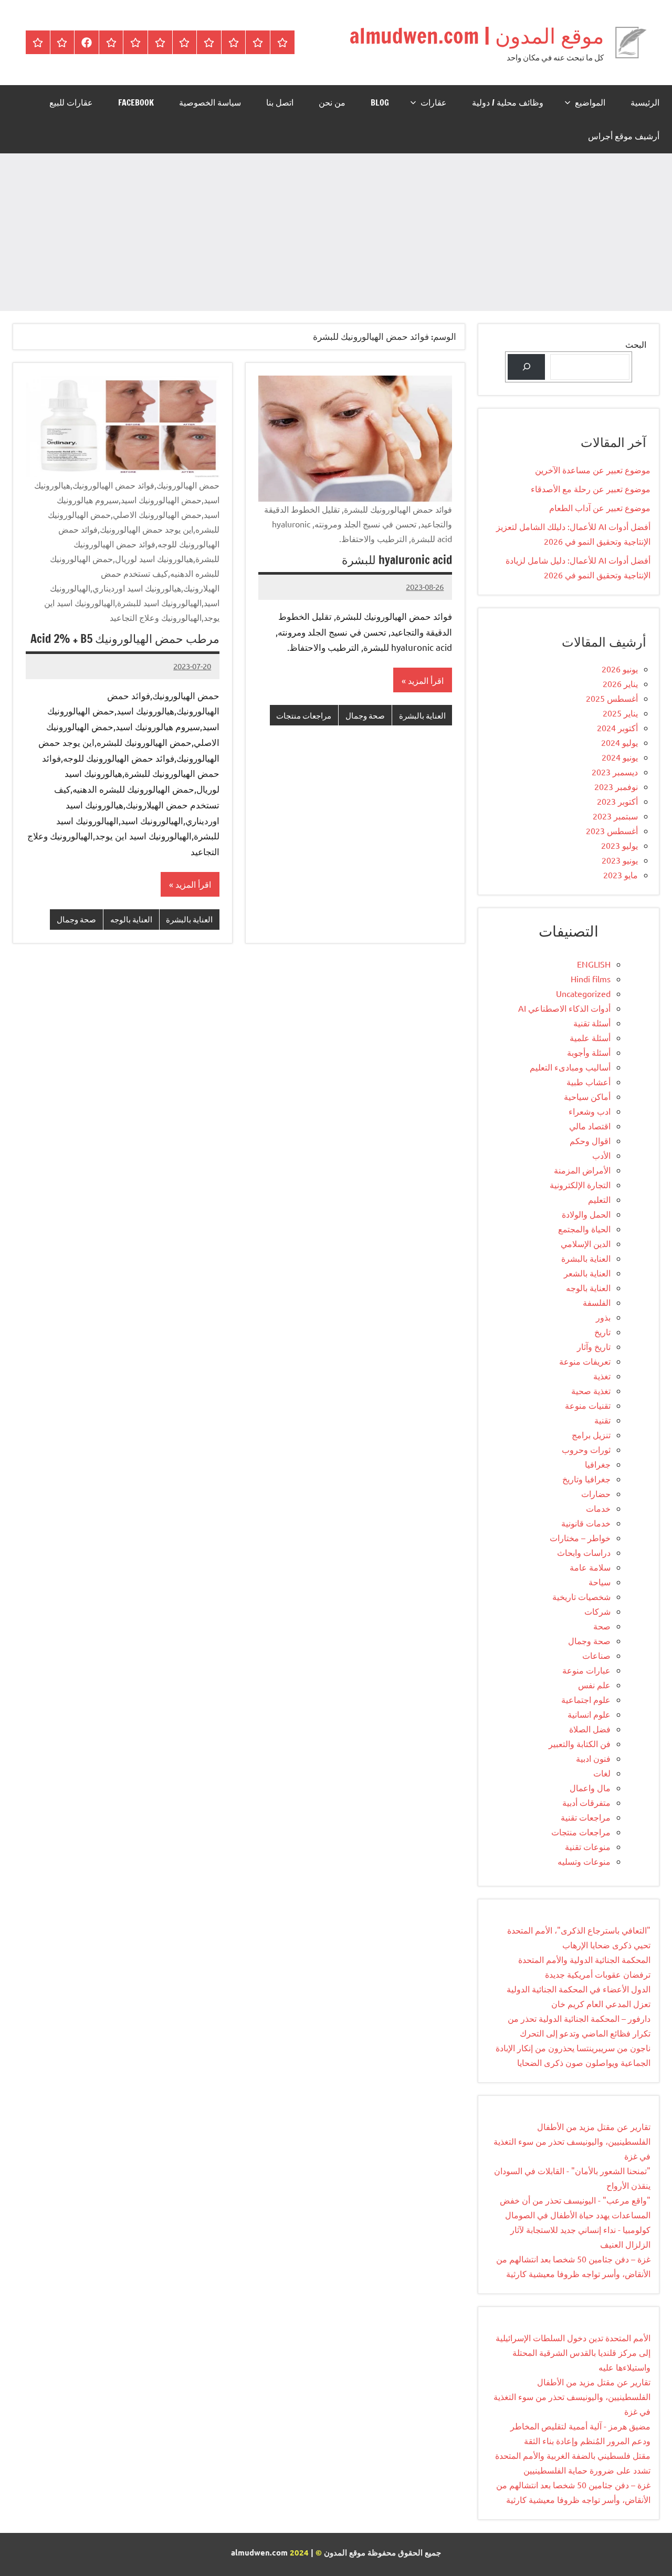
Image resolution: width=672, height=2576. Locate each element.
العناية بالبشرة (422, 715)
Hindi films (591, 979)
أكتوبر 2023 (617, 801)
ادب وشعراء (590, 1111)
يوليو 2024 (619, 742)
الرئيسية (645, 102)
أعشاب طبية (589, 1082)
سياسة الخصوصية (210, 102)
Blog (380, 102)
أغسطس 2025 (612, 698)
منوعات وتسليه (584, 1861)
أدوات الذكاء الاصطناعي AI (564, 1008)
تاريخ (602, 1332)
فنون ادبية (593, 1758)
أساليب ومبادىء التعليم (570, 1067)
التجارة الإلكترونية (580, 1185)
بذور (603, 1317)
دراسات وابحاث (584, 1552)
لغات (602, 1773)
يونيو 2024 (620, 757)
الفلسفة (597, 1302)
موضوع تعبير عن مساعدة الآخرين (593, 470)
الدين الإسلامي (586, 1243)
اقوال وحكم (590, 1140)
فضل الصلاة (590, 1729)
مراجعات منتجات (304, 715)
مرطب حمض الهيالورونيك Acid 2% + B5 (125, 638)
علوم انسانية (589, 1714)
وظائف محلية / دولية (508, 102)
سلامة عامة (590, 1567)
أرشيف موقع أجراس (624, 136)
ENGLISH (594, 964)
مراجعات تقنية (586, 1817)
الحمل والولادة (586, 1214)
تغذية (602, 1376)
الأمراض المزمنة (582, 1170)
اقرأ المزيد (426, 680)
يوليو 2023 (619, 845)
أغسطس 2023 (612, 830)
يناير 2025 (620, 713)
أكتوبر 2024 (617, 728)
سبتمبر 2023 (615, 816)
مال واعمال (590, 1788)
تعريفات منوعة (585, 1361)
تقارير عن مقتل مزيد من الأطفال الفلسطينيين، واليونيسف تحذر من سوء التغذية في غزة (572, 2141)
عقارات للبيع (71, 102)
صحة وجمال (365, 715)
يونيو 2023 (620, 860)
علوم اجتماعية (586, 1699)
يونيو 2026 (620, 669)
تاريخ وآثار (594, 1346)
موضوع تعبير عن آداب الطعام (600, 507)
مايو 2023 (621, 875)
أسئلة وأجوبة (589, 1052)
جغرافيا (598, 1464)
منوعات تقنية (588, 1846)
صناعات (596, 1655)
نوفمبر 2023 (616, 786)
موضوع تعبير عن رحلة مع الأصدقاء (591, 489)
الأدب (601, 1155)
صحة (602, 1626)
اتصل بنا (280, 102)
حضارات (596, 1493)
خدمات (598, 1508)
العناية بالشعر (587, 1273)
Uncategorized (583, 993)
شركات (597, 1611)
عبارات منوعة (586, 1670)
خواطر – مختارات (580, 1538)
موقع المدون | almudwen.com (477, 35)
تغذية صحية (591, 1390)
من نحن (332, 102)
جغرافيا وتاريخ (586, 1479)
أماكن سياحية (587, 1096)
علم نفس (594, 1685)
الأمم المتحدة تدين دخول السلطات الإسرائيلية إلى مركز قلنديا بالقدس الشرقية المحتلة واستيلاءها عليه (573, 2352)
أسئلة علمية (590, 1037)
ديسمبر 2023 (615, 772)
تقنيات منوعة (588, 1405)
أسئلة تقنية (592, 1023)
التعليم (599, 1199)
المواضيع (590, 102)
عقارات (434, 102)
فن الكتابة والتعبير (580, 1743)
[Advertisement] (336, 232)
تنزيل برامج (591, 1435)
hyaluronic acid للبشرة (397, 560)
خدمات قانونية (586, 1523)
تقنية (602, 1420)
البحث (636, 344)
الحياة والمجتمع (584, 1229)
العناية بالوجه (131, 919)
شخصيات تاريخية (581, 1596)
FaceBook (136, 102)
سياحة (600, 1582)
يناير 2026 (620, 683)
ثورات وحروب (586, 1449)
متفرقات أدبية (586, 1802)
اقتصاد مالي (590, 1126)
